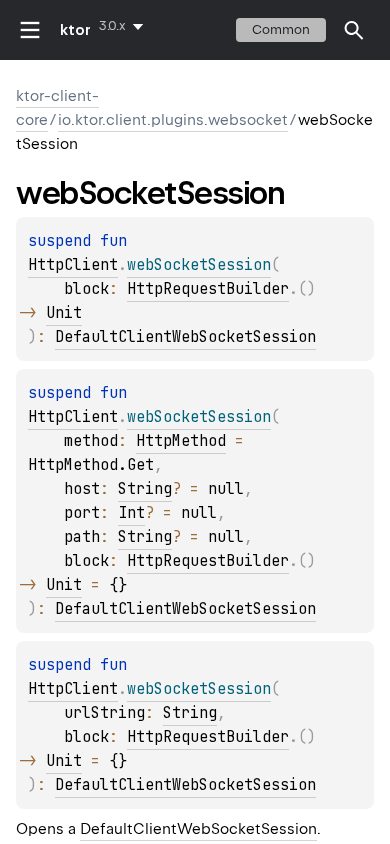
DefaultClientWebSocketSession (185, 337)
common (281, 29)
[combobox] (125, 26)
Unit (64, 313)
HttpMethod (181, 441)
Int (131, 513)
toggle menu (30, 30)
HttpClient (73, 265)
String (145, 489)
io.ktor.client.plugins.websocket (173, 120)
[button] (354, 30)
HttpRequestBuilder (208, 289)
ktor (75, 30)
